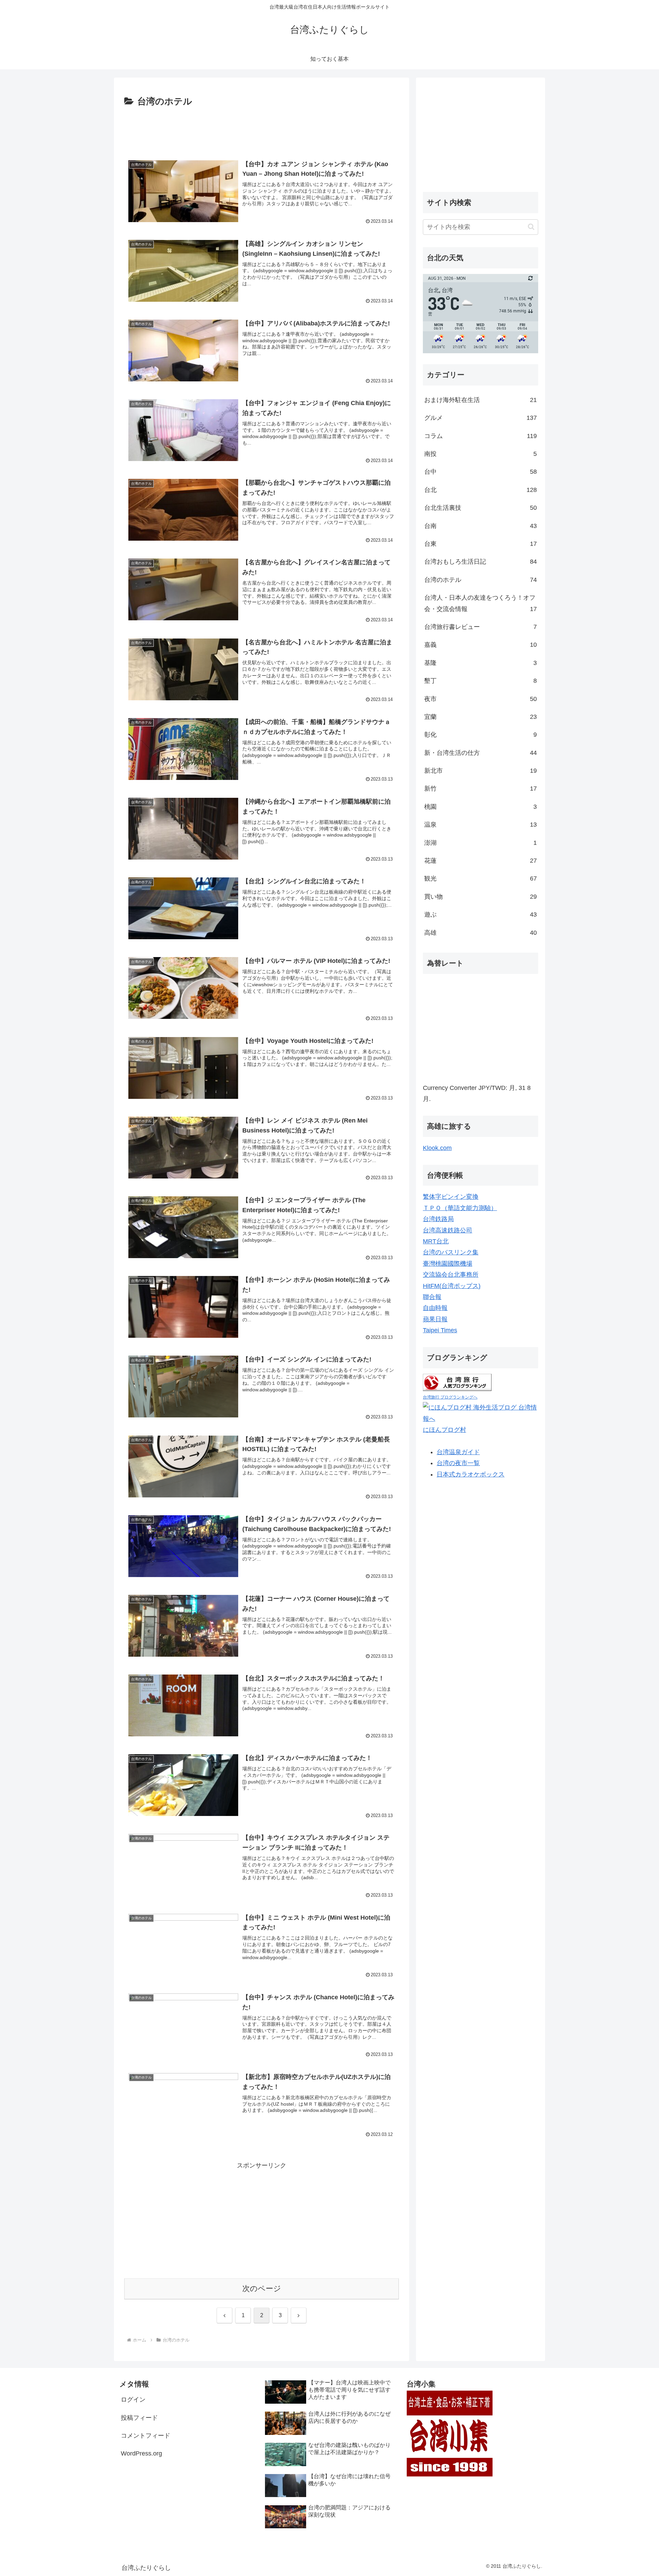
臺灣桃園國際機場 (448, 1264)
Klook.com (437, 1148)
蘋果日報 (435, 1319)
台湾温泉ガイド (458, 1452)
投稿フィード (139, 2418)
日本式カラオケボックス (471, 1474)
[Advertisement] (262, 128)
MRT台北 (436, 1241)
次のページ (262, 2288)
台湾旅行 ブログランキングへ (450, 1397)
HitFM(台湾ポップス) (452, 1286)
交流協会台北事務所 (451, 1275)
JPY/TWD (492, 1088)
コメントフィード (146, 2436)
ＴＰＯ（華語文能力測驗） (460, 1208)
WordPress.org (141, 2453)
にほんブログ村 (444, 1430)
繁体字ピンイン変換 (451, 1197)
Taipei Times (440, 1330)
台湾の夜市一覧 (458, 1463)
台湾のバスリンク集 (451, 1252)
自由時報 (435, 1308)
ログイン (133, 2400)
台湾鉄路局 (438, 1219)
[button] (531, 227)
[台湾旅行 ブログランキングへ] (457, 1382)
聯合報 (432, 1297)
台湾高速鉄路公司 (448, 1230)
